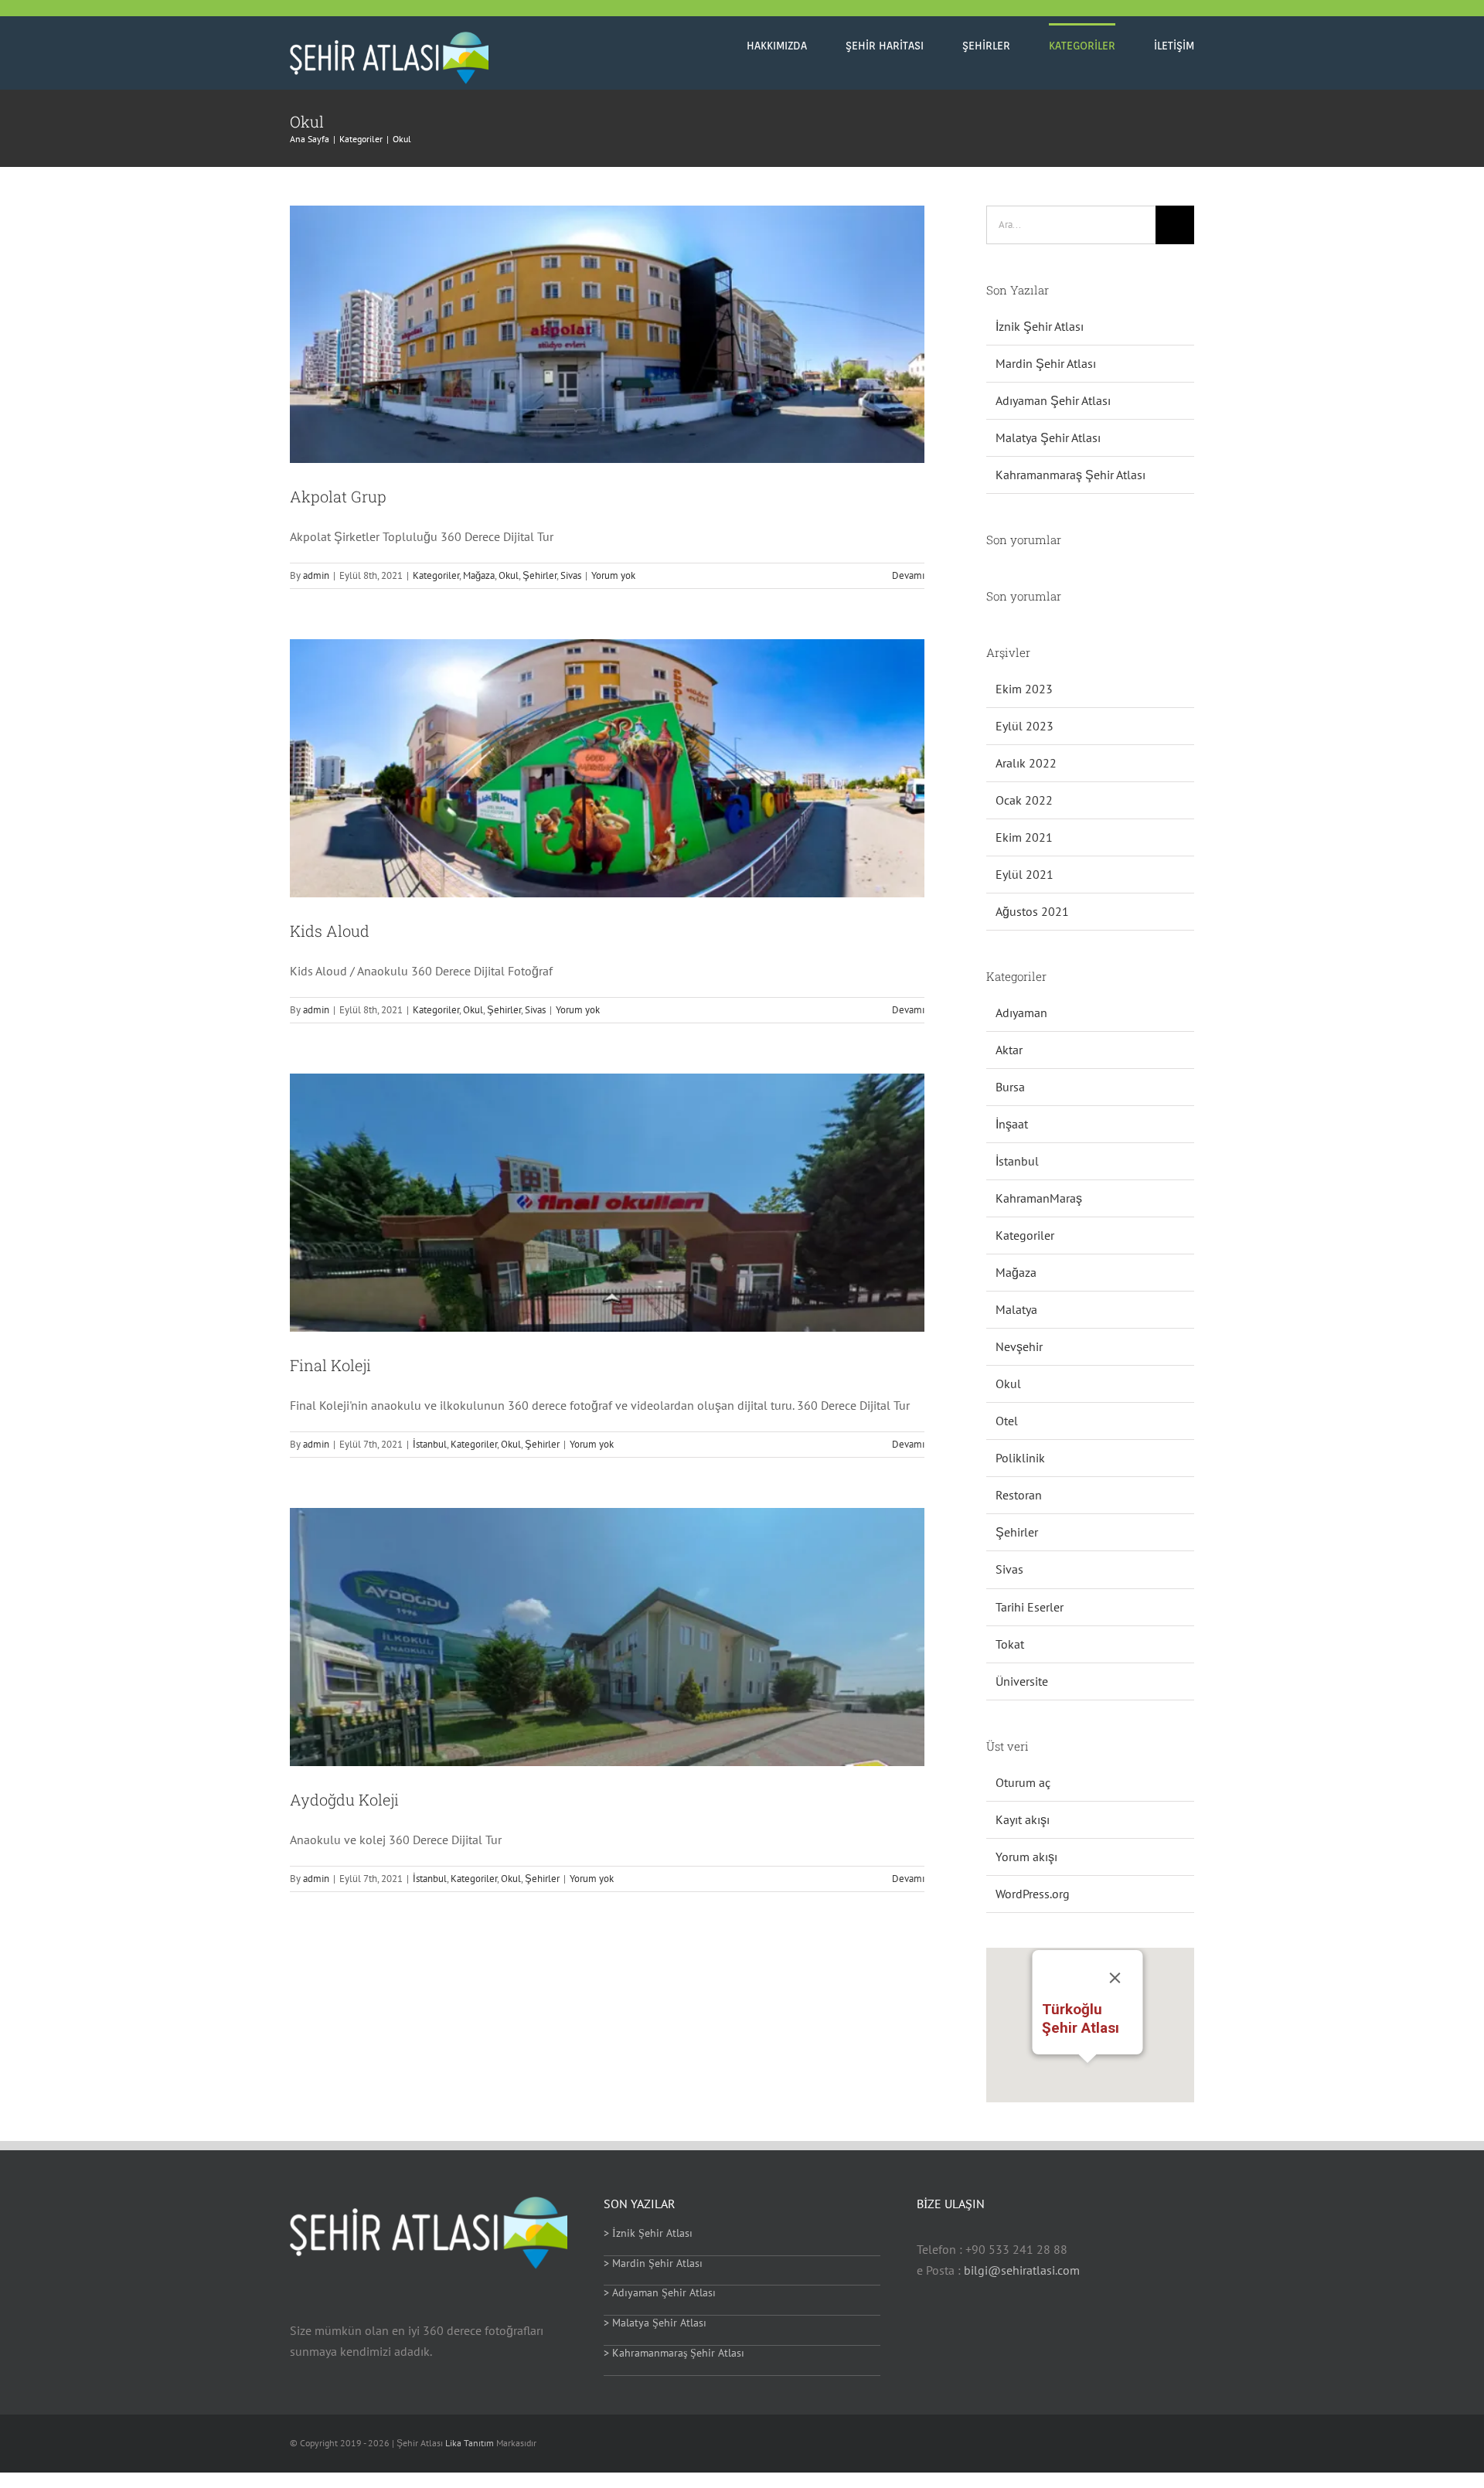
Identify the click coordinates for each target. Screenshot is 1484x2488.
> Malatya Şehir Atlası (655, 2323)
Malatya (1016, 1309)
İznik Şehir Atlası (1040, 326)
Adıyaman (1021, 1013)
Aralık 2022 (1026, 763)
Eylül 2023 (1025, 726)
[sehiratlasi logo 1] (389, 38)
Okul (509, 575)
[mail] (1140, 2444)
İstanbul (430, 1444)
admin (316, 575)
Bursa (1010, 1087)
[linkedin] (1165, 2444)
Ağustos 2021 (1032, 911)
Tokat (1010, 1644)
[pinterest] (1190, 2444)
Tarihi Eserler (1030, 1607)
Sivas (571, 575)
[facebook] (1041, 2444)
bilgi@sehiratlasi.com (1022, 2270)
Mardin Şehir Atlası (1046, 363)
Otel (1007, 1421)
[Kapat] (1115, 1978)
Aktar (1009, 1050)
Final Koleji (330, 1365)
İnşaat (1012, 1124)
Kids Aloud (330, 931)
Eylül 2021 (1025, 874)
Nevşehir (1019, 1346)
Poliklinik (1020, 1458)
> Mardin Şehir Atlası (653, 2263)
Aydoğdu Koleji (344, 1799)
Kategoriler (436, 575)
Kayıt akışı (1023, 1819)
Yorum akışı (1026, 1857)
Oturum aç (1023, 1782)
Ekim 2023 (1024, 689)
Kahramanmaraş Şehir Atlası (1070, 475)
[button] (1087, 2072)
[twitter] (1066, 2444)
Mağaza (479, 575)
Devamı (908, 575)
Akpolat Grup (338, 496)
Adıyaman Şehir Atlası (1053, 400)
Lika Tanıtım (471, 2443)
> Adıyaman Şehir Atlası (660, 2292)
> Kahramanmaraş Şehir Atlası (674, 2353)
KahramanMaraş (1039, 1198)
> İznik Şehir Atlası (648, 2233)
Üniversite (1022, 1681)
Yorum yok (613, 575)
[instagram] (1115, 2444)
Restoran (1019, 1495)
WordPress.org (1033, 1894)
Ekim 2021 (1024, 837)
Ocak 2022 (1024, 800)
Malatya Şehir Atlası (1048, 437)
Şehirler (539, 575)
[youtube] (1091, 2444)
